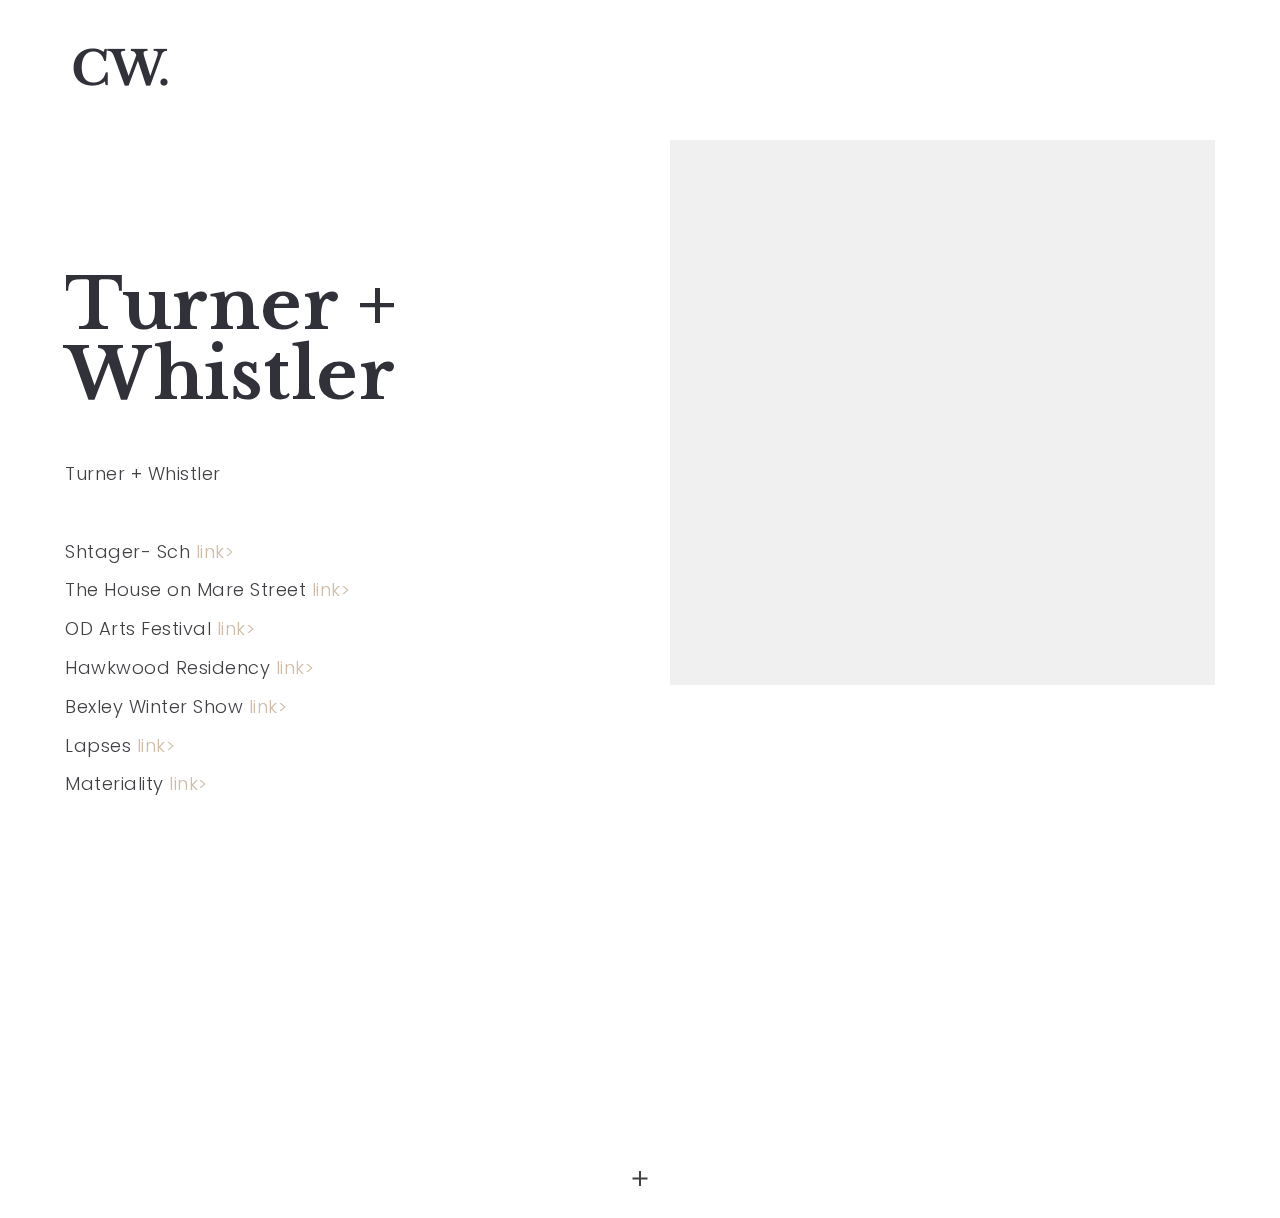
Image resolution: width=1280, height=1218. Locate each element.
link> (215, 551)
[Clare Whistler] (120, 70)
